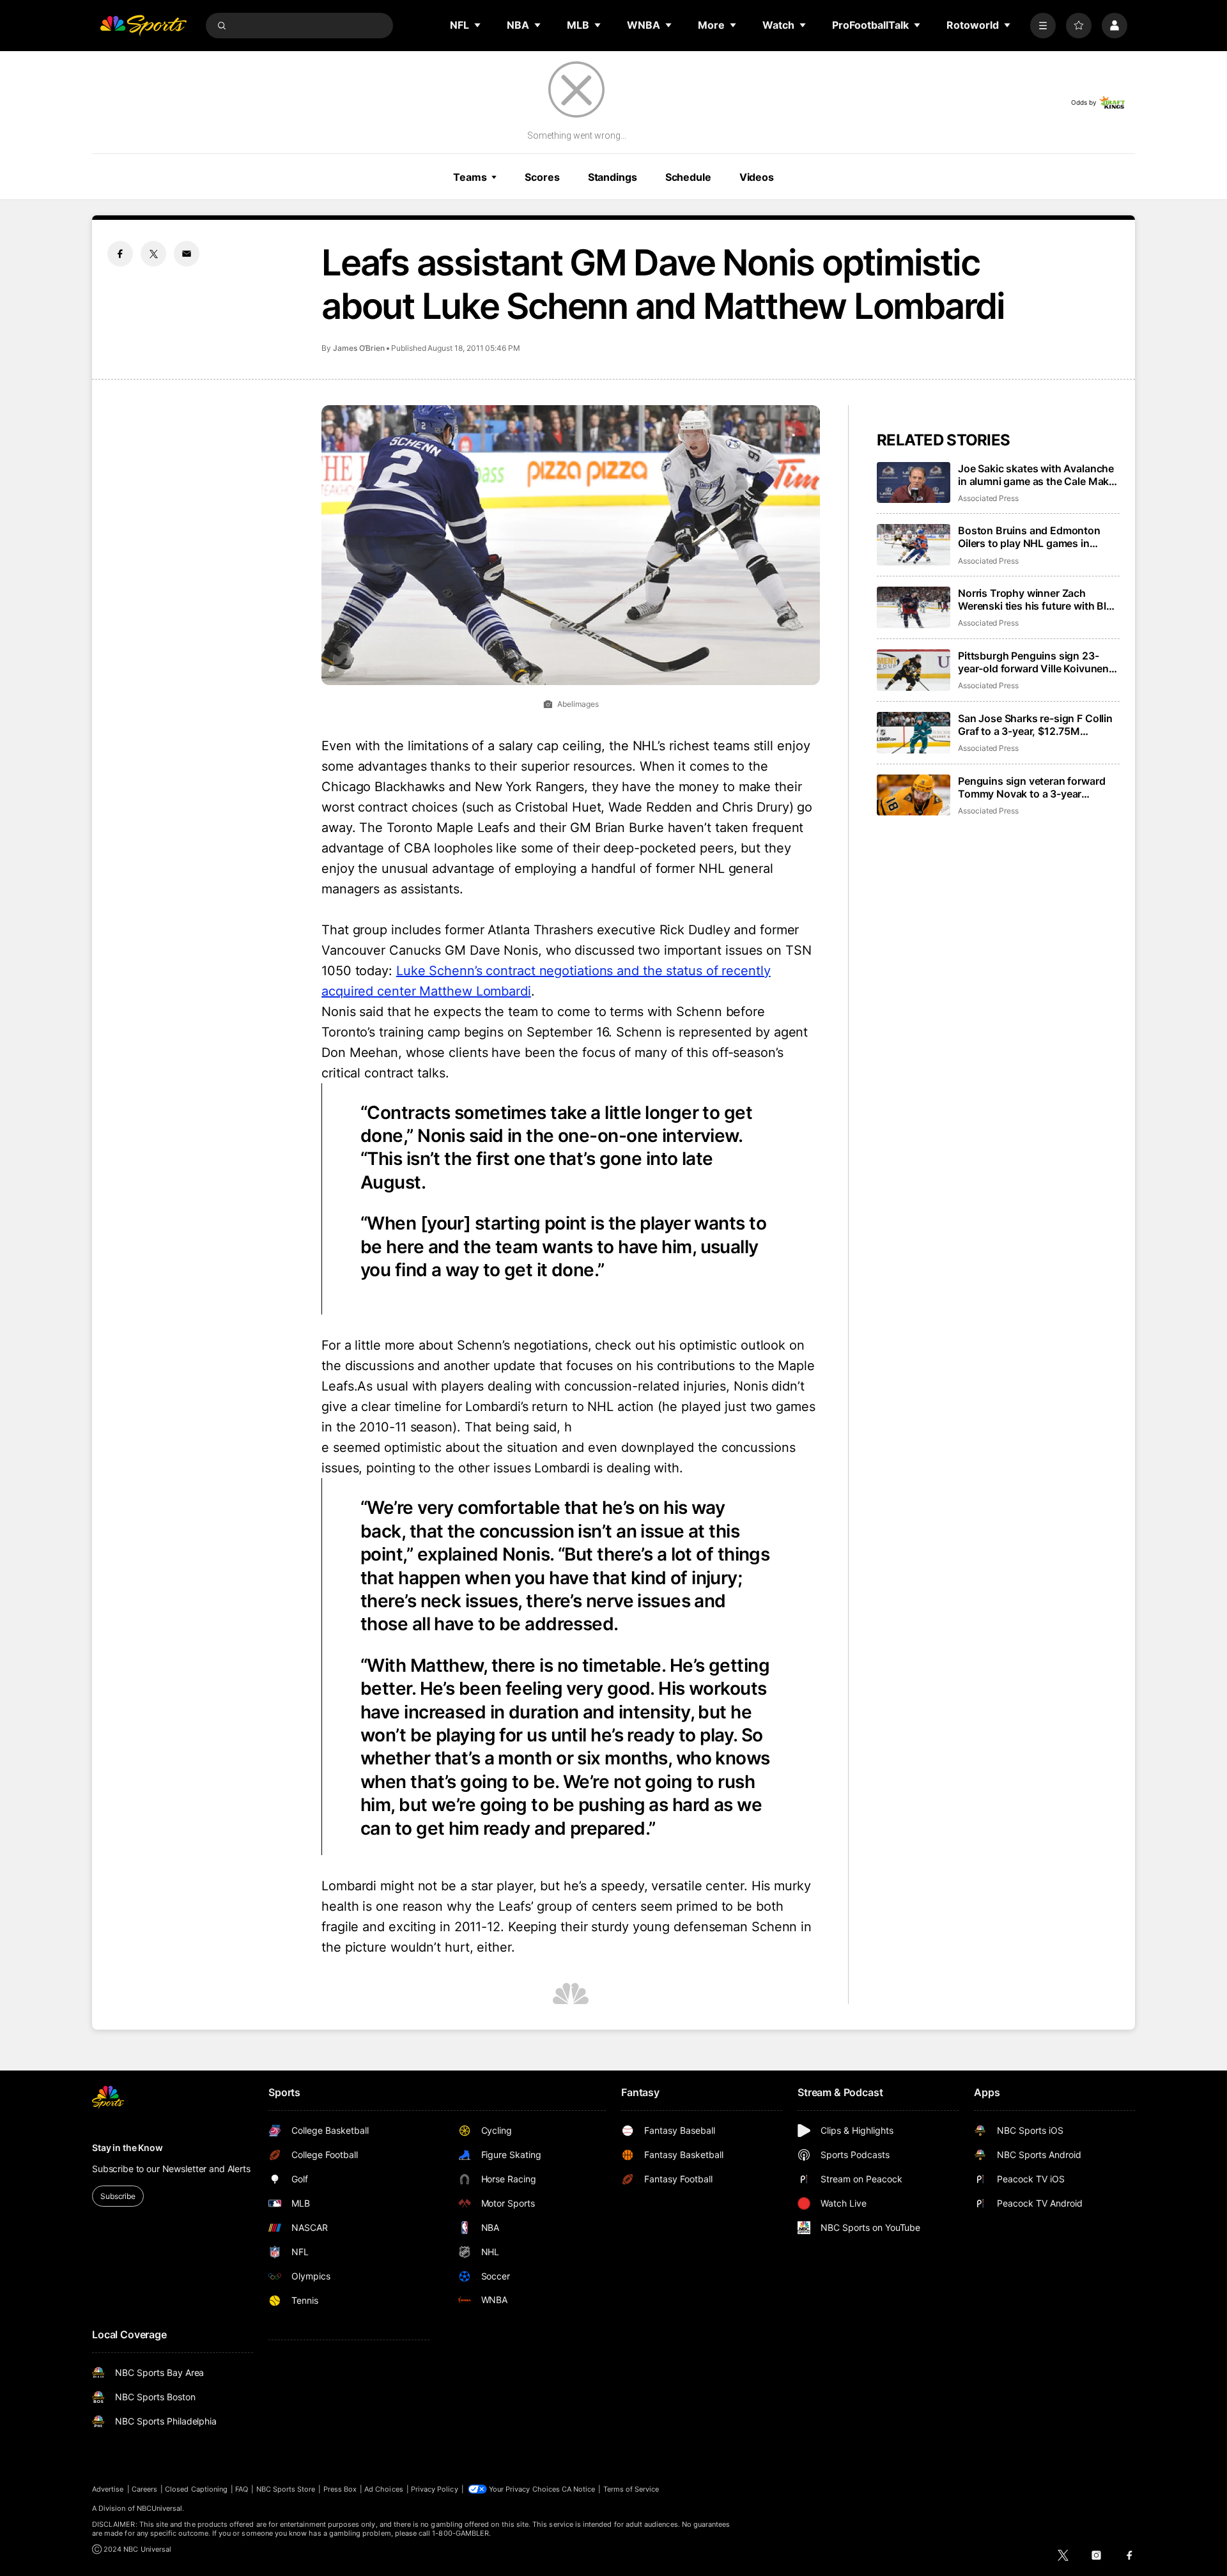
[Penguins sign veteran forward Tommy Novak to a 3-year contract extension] (914, 795)
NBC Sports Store (286, 2489)
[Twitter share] (153, 254)
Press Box (340, 2489)
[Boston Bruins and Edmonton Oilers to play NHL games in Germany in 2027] (914, 545)
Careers (144, 2489)
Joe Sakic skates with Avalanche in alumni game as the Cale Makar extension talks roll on (1038, 475)
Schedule (688, 177)
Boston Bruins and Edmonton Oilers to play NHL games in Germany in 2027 (1029, 537)
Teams (470, 177)
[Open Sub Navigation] (478, 25)
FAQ (242, 2489)
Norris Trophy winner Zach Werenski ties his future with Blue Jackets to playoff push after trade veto (1038, 599)
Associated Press (988, 498)
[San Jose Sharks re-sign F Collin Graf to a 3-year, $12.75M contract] (914, 733)
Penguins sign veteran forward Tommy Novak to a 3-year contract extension (1031, 787)
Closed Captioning (196, 2489)
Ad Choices (384, 2489)
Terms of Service (631, 2489)
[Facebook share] (120, 254)
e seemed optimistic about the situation (440, 1447)
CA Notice (579, 2489)
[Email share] (187, 254)
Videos (757, 177)
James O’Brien (359, 348)
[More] (1043, 26)
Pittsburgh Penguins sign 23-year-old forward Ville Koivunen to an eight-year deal (1033, 662)
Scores (542, 177)
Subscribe (118, 2196)
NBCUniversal (160, 2508)
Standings (613, 177)
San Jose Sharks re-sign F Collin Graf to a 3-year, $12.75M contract (1035, 725)
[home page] (143, 26)
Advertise (108, 2489)
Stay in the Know (127, 2148)
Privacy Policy (435, 2489)
